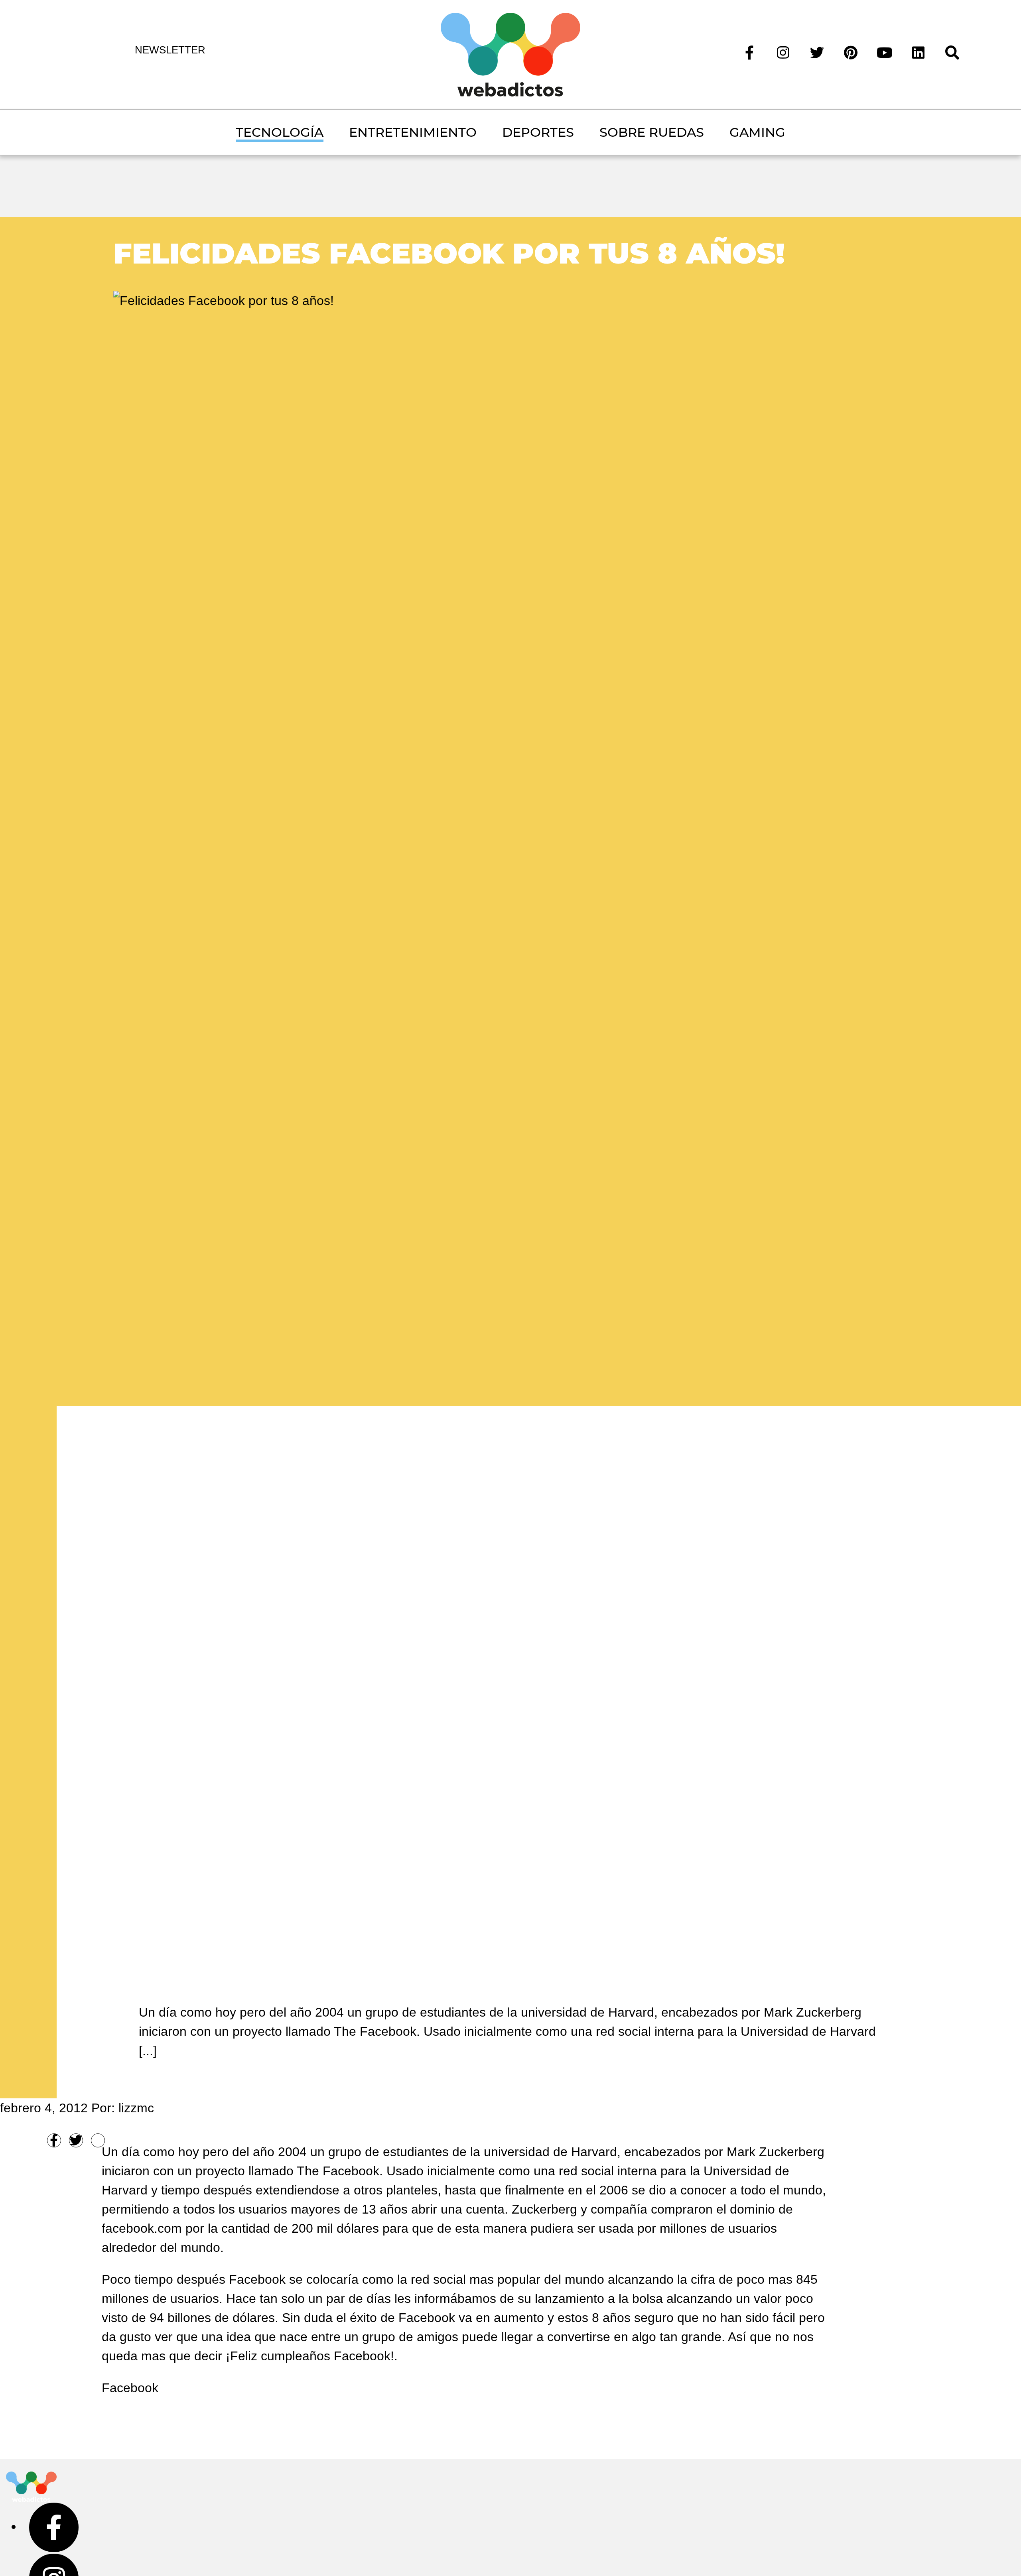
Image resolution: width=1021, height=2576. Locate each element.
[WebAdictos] (510, 54)
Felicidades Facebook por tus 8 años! (449, 253)
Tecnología (280, 132)
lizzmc (136, 2108)
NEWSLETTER (170, 50)
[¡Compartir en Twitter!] (76, 2140)
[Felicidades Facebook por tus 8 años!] (224, 299)
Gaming (757, 132)
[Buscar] (952, 52)
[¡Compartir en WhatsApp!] (98, 2140)
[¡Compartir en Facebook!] (54, 2140)
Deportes (538, 132)
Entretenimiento (413, 132)
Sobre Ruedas (652, 132)
